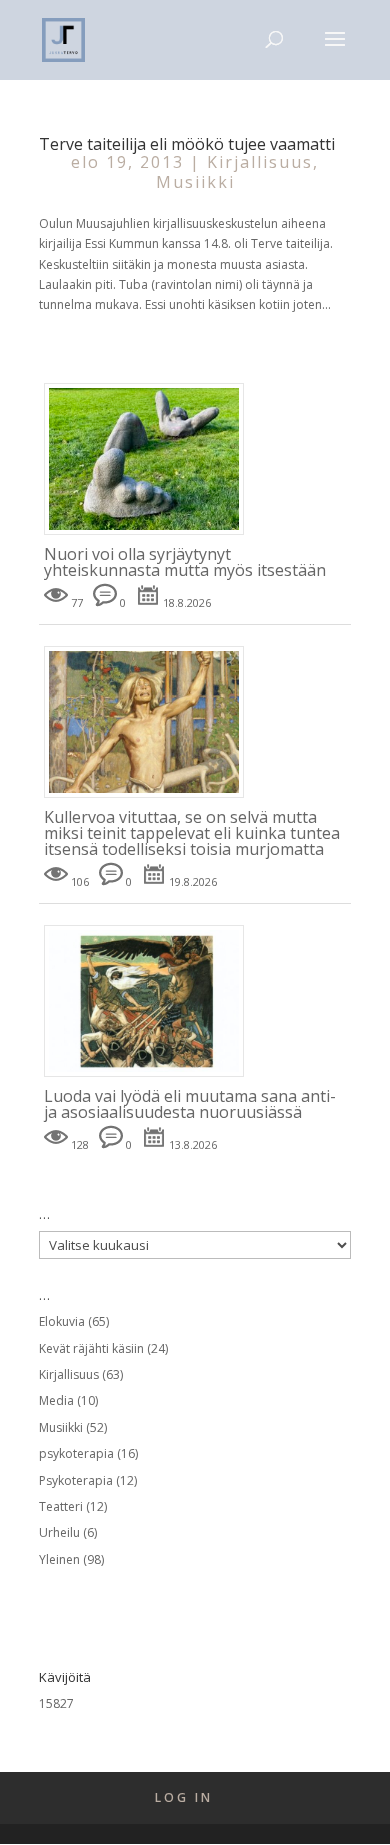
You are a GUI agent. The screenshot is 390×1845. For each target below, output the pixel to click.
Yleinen (59, 1559)
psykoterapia (76, 1453)
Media (56, 1400)
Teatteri (61, 1506)
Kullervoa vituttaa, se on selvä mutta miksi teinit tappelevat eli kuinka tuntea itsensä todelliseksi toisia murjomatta (192, 833)
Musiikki (195, 182)
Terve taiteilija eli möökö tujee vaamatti (187, 144)
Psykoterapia (76, 1480)
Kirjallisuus (260, 162)
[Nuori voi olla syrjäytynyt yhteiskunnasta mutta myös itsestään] (151, 535)
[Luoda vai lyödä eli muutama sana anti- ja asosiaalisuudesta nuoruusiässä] (151, 1077)
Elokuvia (62, 1321)
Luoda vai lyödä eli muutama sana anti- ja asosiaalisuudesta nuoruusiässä (190, 1104)
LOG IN (184, 1797)
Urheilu (59, 1532)
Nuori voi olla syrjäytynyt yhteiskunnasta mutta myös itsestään (185, 562)
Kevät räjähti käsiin (91, 1348)
